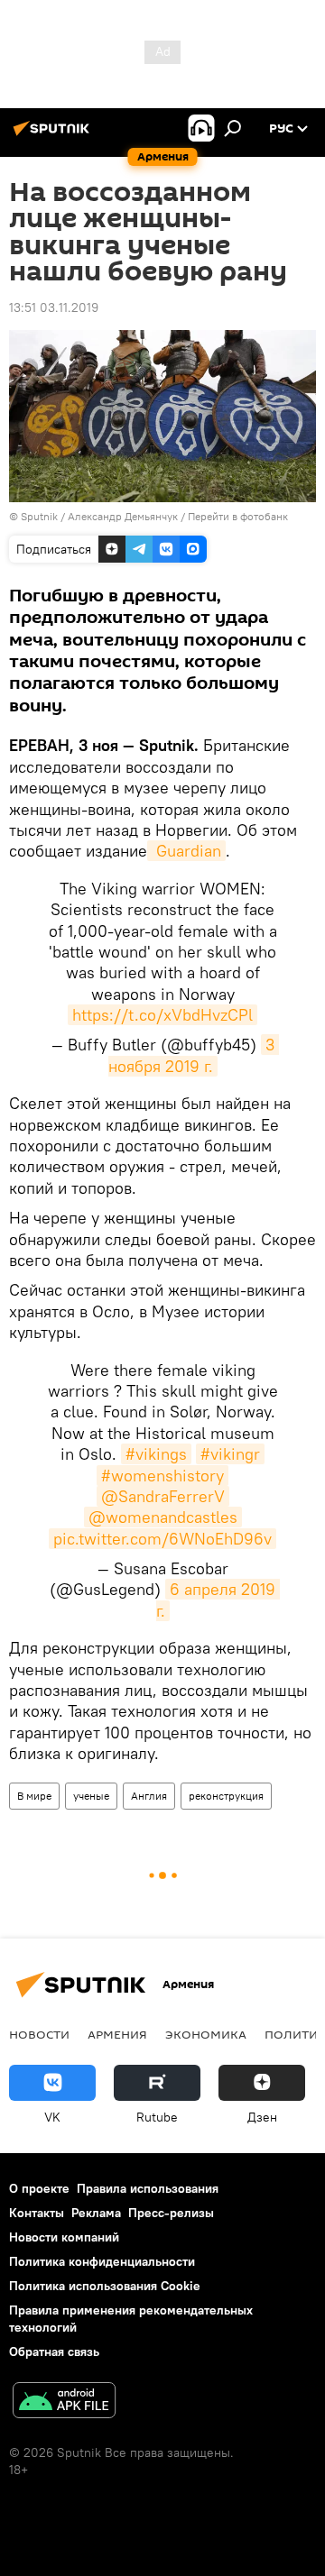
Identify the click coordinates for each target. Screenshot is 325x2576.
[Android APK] (64, 2402)
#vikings (156, 1454)
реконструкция (226, 1796)
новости (39, 2034)
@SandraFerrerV (163, 1496)
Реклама (96, 2213)
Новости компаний (64, 2237)
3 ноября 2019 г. (194, 1055)
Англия (149, 1796)
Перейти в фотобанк (238, 516)
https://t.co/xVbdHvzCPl (162, 1015)
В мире (34, 1796)
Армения (117, 2034)
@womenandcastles (163, 1517)
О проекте (39, 2188)
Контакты (37, 2213)
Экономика (206, 2034)
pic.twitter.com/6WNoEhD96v (162, 1539)
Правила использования (148, 2188)
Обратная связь (54, 2351)
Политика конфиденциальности (102, 2261)
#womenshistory (162, 1476)
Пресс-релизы (171, 2213)
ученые (91, 1796)
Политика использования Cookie (105, 2286)
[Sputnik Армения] (54, 135)
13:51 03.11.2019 (54, 307)
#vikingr (230, 1454)
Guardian (186, 851)
